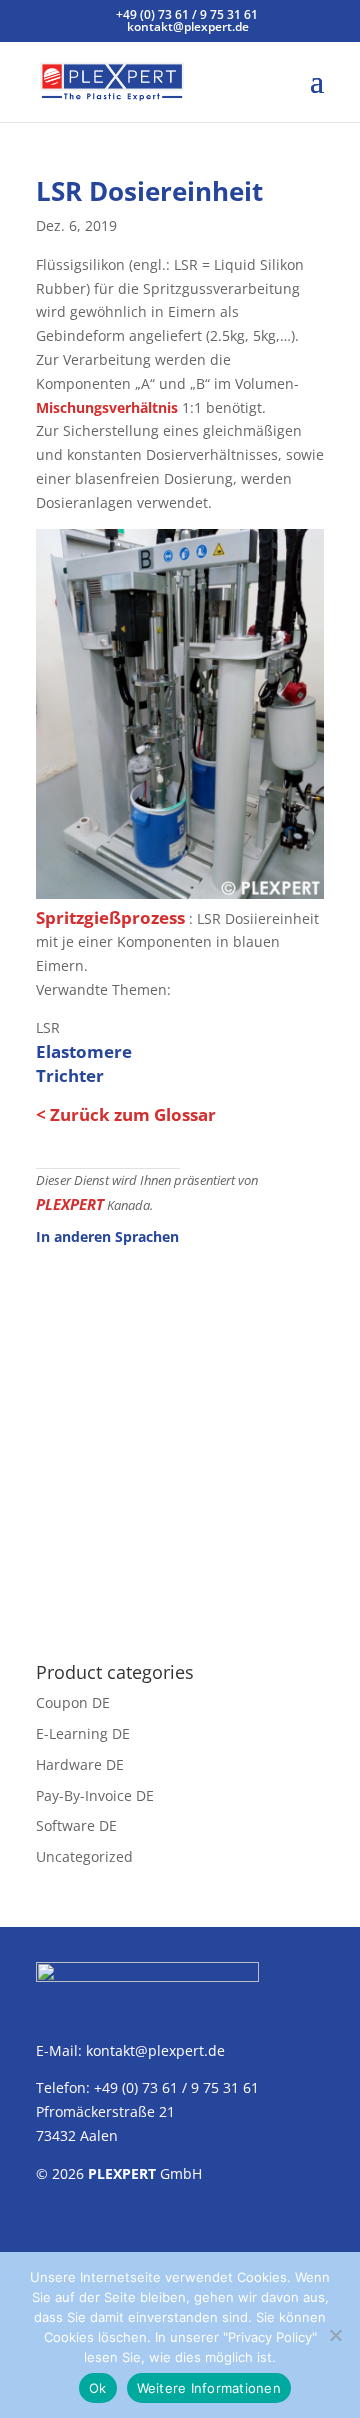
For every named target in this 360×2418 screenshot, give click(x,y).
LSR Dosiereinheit (149, 191)
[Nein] (335, 2335)
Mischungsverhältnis (107, 407)
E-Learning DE (83, 1733)
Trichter (70, 1075)
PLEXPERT (70, 1204)
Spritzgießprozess (110, 917)
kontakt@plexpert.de (155, 2050)
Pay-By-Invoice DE (95, 1795)
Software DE (76, 1825)
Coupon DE (73, 1702)
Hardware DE (80, 1764)
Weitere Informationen (209, 2388)
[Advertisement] (180, 1443)
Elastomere (84, 1051)
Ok (98, 2388)
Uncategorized (84, 1856)
